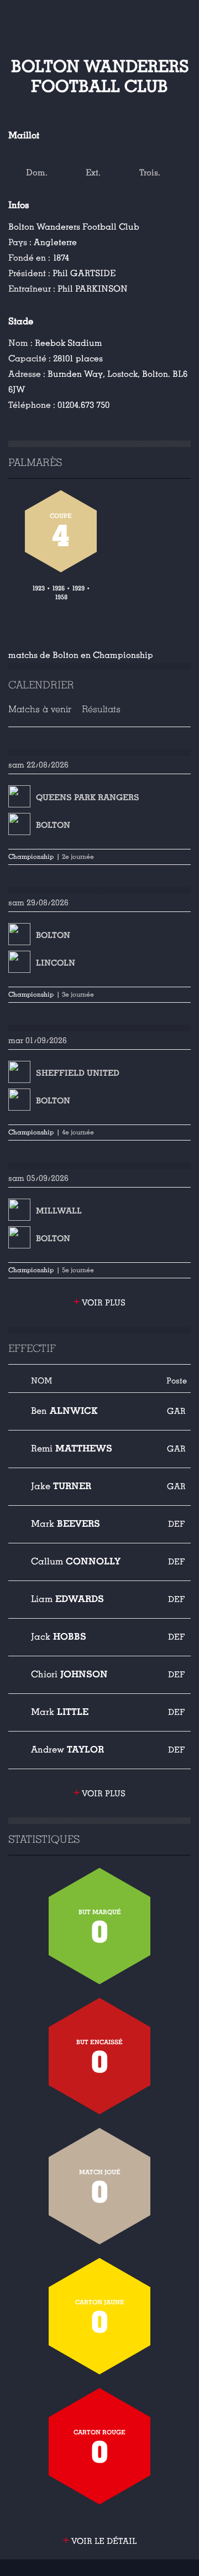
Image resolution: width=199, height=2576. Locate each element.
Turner (61, 1486)
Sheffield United (78, 1073)
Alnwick (64, 1411)
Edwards (67, 1599)
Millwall (59, 1211)
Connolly (76, 1561)
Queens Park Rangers (88, 797)
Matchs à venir (40, 709)
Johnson (69, 1674)
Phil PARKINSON (93, 289)
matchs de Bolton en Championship (81, 655)
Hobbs (59, 1637)
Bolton (53, 825)
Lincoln (56, 963)
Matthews (72, 1448)
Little (60, 1712)
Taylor (67, 1750)
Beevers (66, 1524)
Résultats (101, 709)
